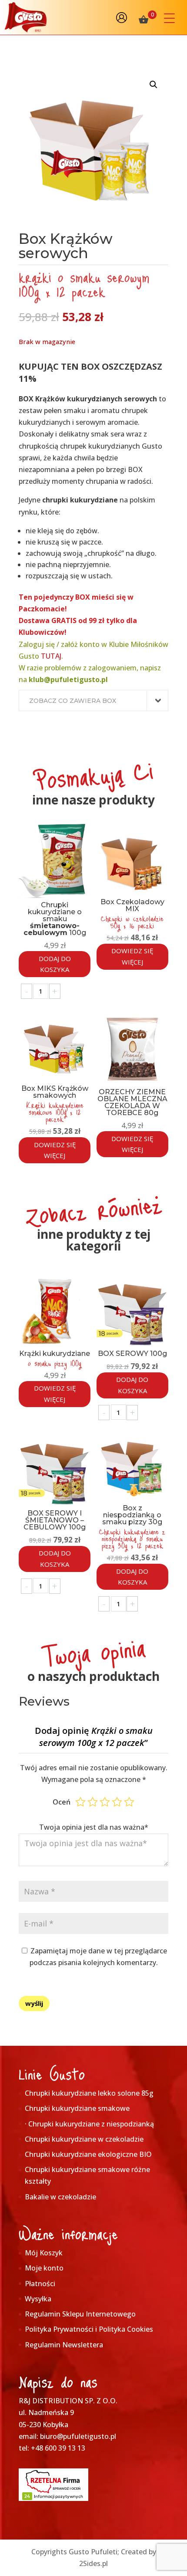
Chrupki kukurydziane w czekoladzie (84, 2139)
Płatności (40, 2284)
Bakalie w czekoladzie (60, 2197)
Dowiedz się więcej (132, 956)
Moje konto (44, 2268)
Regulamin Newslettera (64, 2345)
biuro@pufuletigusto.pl (78, 2436)
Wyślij (34, 2003)
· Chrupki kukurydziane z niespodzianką (89, 2124)
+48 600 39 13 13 (58, 2448)
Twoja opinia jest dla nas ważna (94, 1827)
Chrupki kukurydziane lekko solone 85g (89, 2093)
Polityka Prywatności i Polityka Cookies (89, 2329)
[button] (154, 85)
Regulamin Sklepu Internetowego (80, 2314)
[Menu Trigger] (169, 18)
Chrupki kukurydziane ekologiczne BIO (88, 2154)
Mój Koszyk (44, 2253)
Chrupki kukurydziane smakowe (77, 2108)
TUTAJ (51, 656)
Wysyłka (38, 2299)
